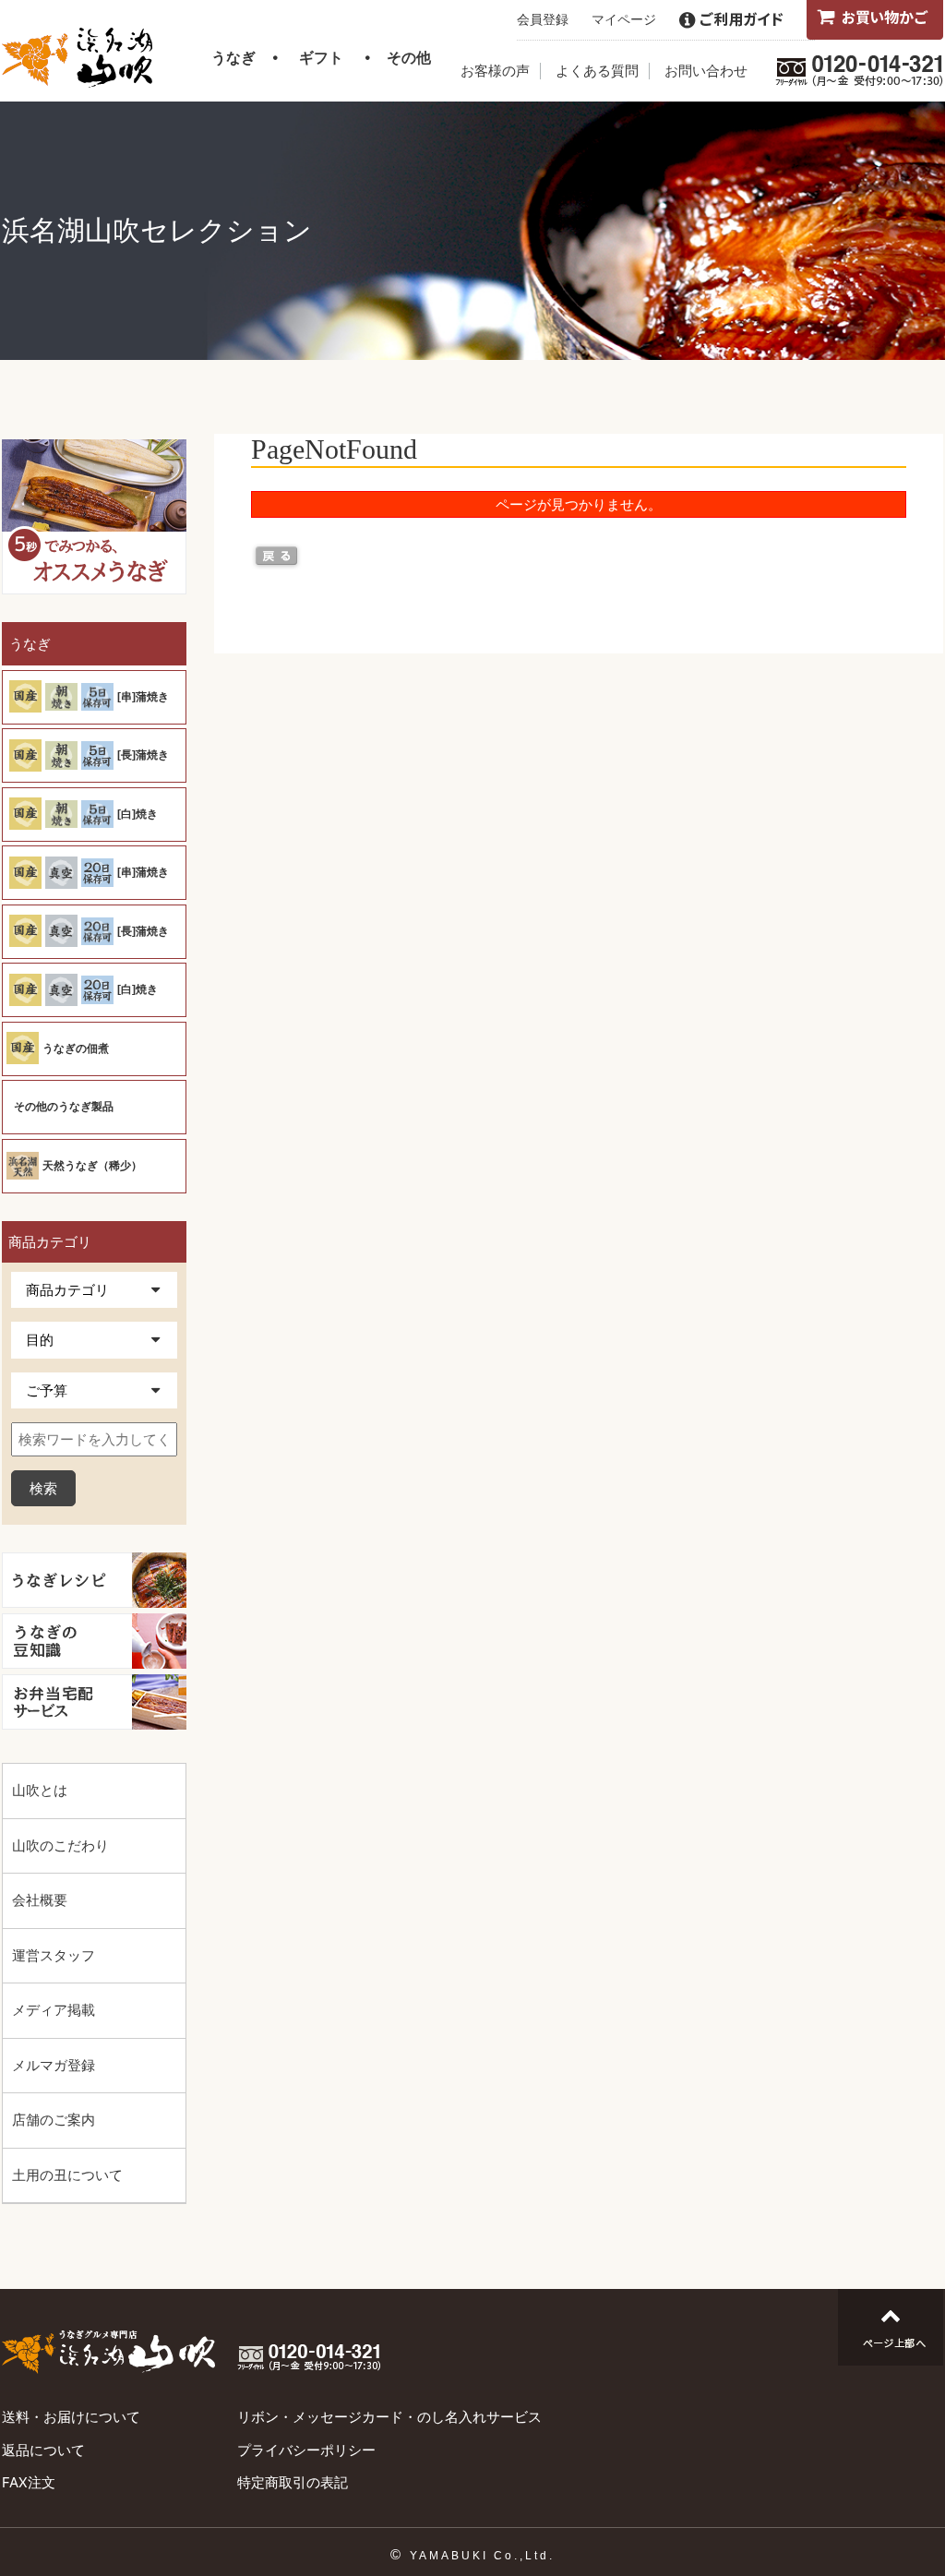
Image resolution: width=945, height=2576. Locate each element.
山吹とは (40, 1790)
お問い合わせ (706, 71)
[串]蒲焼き (143, 697)
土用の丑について (67, 2175)
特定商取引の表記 (293, 2482)
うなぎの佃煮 (76, 1048)
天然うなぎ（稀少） (92, 1166)
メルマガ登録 (54, 2065)
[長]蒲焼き (143, 755)
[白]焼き (138, 814)
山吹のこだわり (60, 1845)
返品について (43, 2450)
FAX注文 (29, 2482)
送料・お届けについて (71, 2417)
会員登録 (543, 19)
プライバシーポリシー (306, 2450)
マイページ (624, 19)
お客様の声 (495, 71)
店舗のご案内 (54, 2120)
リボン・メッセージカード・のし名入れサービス (389, 2417)
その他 (409, 57)
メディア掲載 (54, 2010)
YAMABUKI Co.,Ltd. (482, 2556)
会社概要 (40, 1900)
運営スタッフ (54, 1955)
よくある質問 (597, 71)
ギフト (321, 57)
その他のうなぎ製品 (64, 1107)
